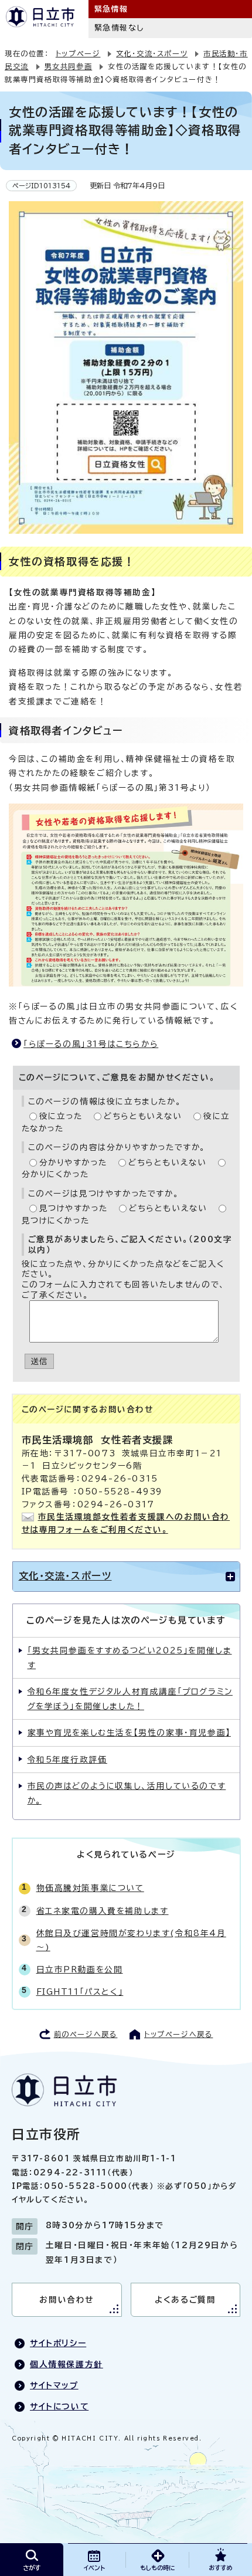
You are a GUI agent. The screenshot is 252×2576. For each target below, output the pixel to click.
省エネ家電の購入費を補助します (103, 1911)
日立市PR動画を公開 (80, 1970)
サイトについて (59, 2406)
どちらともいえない (143, 1116)
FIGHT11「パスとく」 (80, 1992)
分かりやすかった (73, 1162)
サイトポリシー (58, 2343)
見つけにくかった (56, 1221)
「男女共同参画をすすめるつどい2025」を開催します (130, 1658)
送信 (40, 1361)
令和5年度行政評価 (67, 1760)
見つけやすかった (74, 1208)
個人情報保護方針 (67, 2364)
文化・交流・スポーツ (152, 53)
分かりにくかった (55, 1174)
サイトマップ (54, 2385)
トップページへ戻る (178, 2034)
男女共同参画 (69, 66)
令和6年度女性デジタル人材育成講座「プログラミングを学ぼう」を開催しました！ (130, 1699)
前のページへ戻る (86, 2034)
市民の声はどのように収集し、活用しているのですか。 (127, 1793)
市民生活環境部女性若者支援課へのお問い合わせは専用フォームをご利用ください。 (126, 1523)
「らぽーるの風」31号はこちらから (91, 1044)
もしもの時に (157, 2568)
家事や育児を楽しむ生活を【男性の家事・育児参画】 (129, 1733)
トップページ (78, 53)
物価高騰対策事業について (90, 1888)
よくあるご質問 (185, 2300)
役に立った (61, 1116)
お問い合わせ (67, 2300)
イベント (94, 2568)
